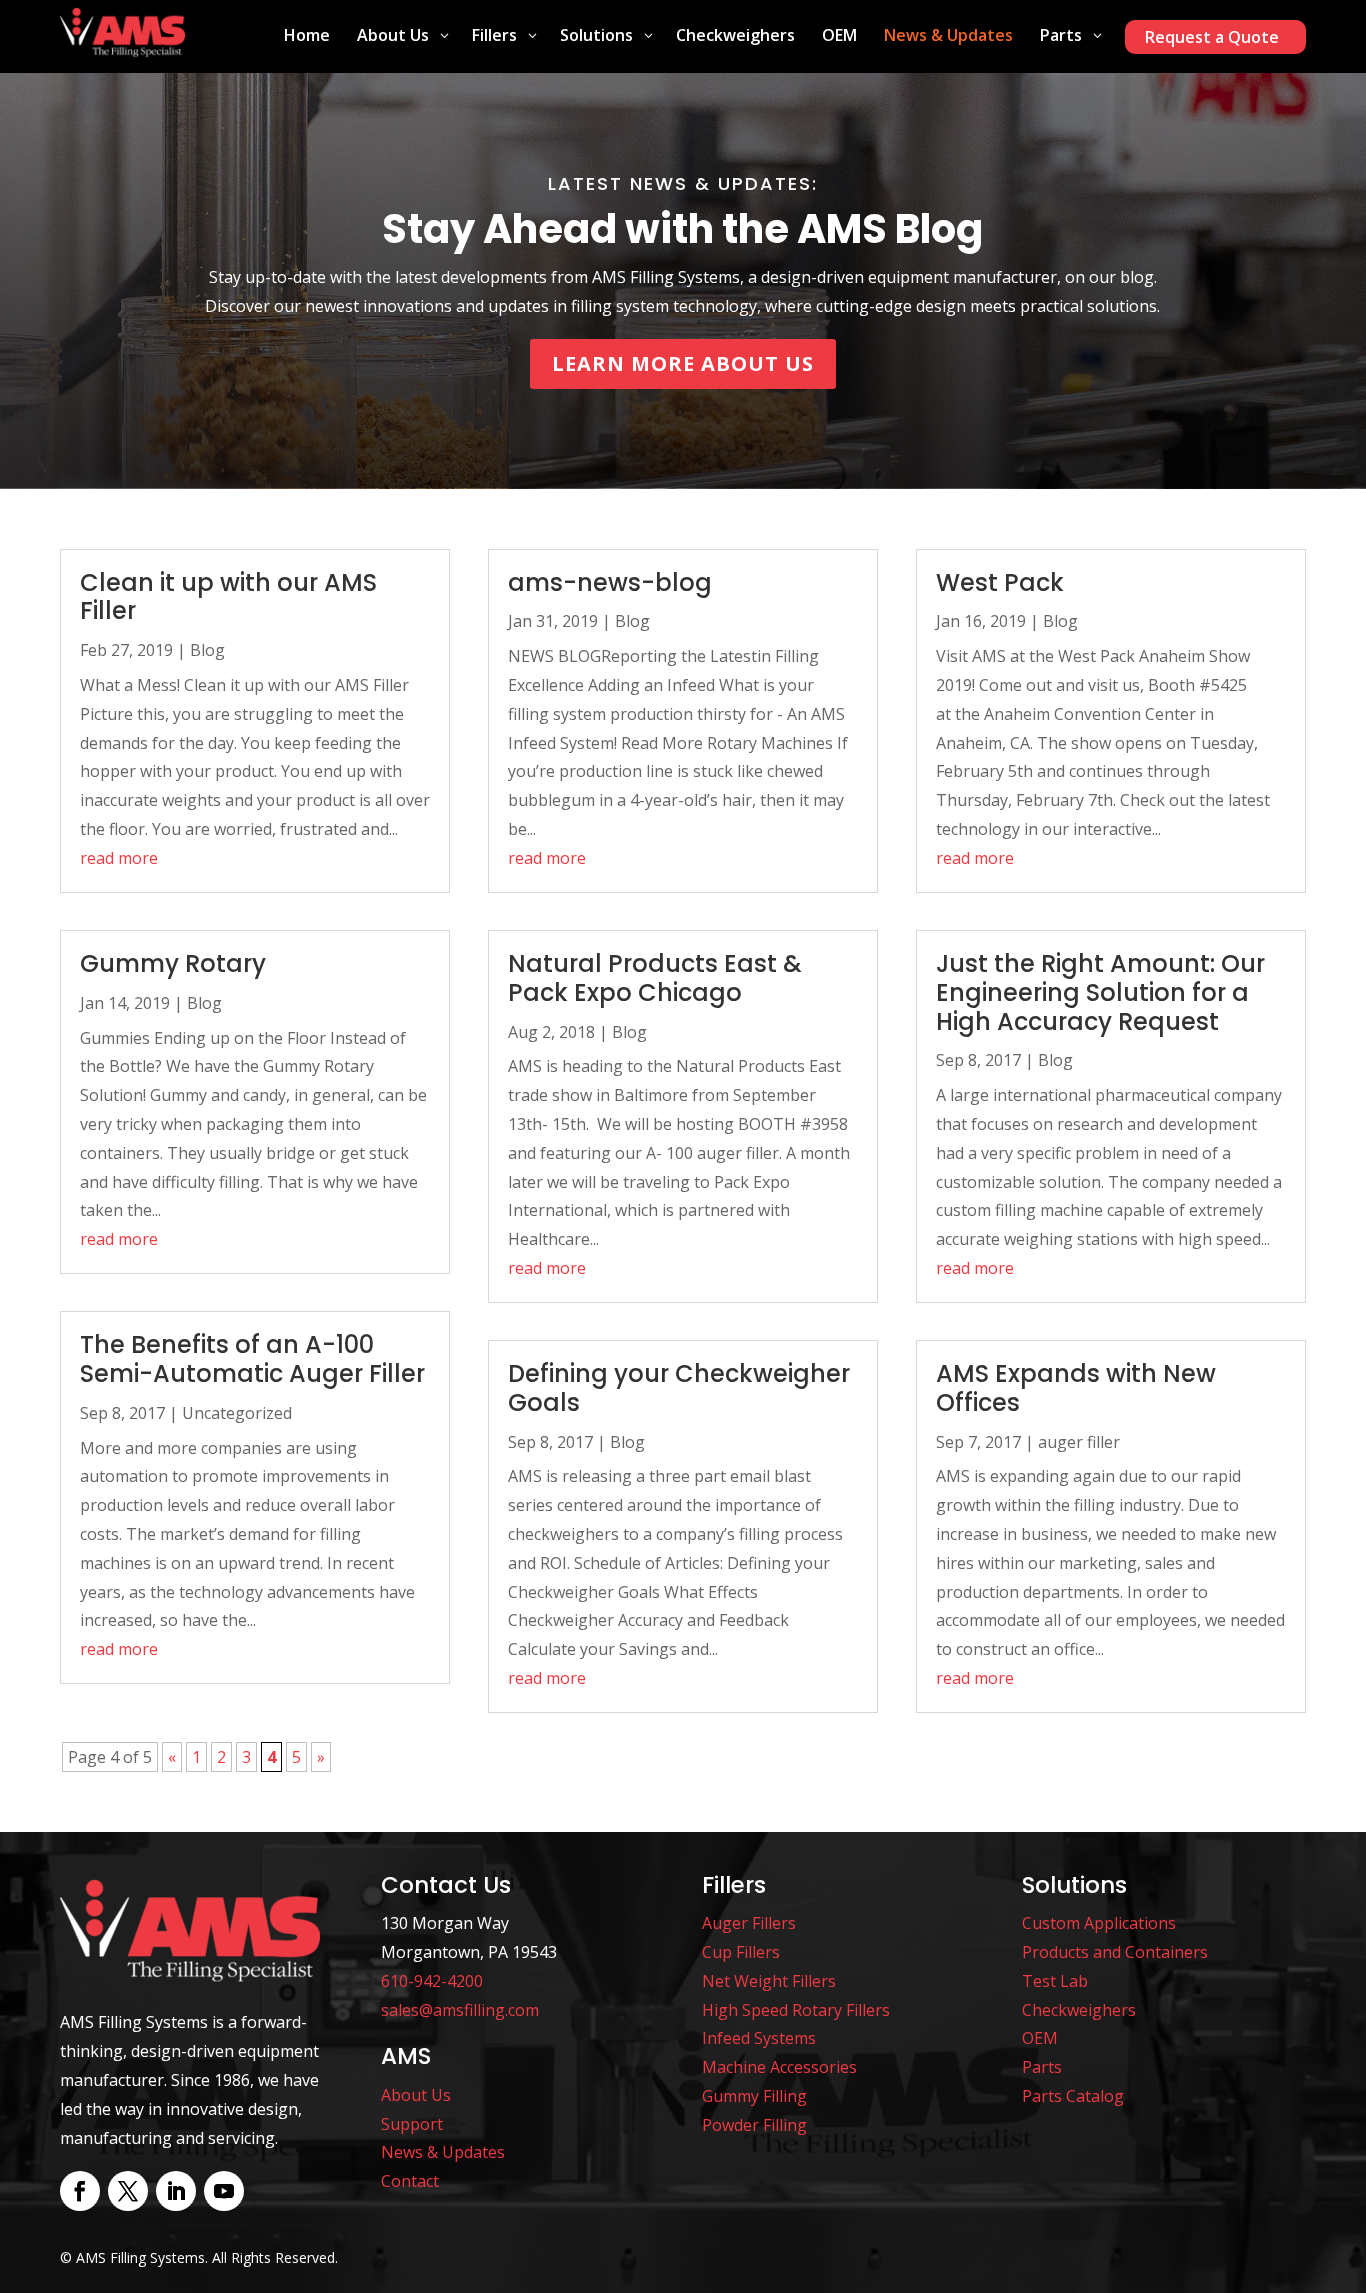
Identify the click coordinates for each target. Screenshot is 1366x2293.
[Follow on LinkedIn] (176, 2191)
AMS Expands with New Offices (1076, 1388)
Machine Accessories (779, 2067)
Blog (207, 650)
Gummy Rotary (173, 963)
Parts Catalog (1073, 2096)
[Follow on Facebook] (80, 2191)
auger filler (1079, 1442)
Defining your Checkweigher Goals (679, 1388)
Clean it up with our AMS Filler (228, 597)
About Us (416, 2095)
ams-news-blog (610, 582)
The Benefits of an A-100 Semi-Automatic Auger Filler (252, 1359)
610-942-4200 (432, 1981)
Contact (410, 2181)
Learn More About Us (683, 363)
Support (412, 2124)
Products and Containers (1115, 1952)
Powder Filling (754, 2125)
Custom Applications (1099, 1923)
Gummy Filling (754, 2096)
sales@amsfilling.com (460, 2010)
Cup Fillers (741, 1952)
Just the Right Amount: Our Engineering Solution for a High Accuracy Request (1100, 992)
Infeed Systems (759, 2038)
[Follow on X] (128, 2191)
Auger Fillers (749, 1923)
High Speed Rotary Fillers (796, 2010)
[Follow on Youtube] (224, 2191)
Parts (1042, 2067)
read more (119, 858)
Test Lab (1055, 1981)
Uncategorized (237, 1413)
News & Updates (443, 2152)
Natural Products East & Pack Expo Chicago (655, 978)
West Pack (1000, 582)
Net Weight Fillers (769, 1981)
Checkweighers (1079, 2010)
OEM (1040, 2038)
